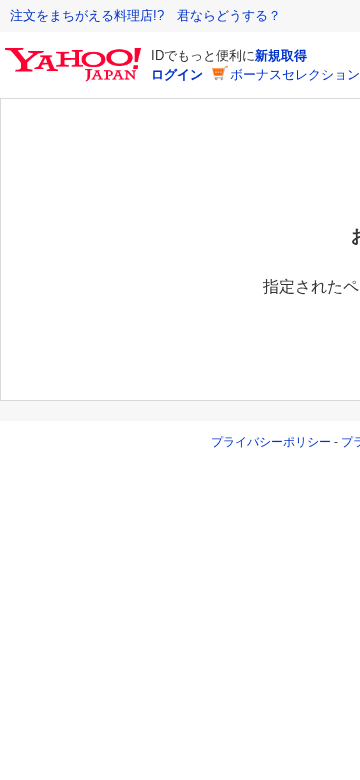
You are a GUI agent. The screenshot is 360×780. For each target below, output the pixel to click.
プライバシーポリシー (271, 442)
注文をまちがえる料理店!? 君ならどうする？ (145, 15)
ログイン (177, 74)
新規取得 (281, 55)
